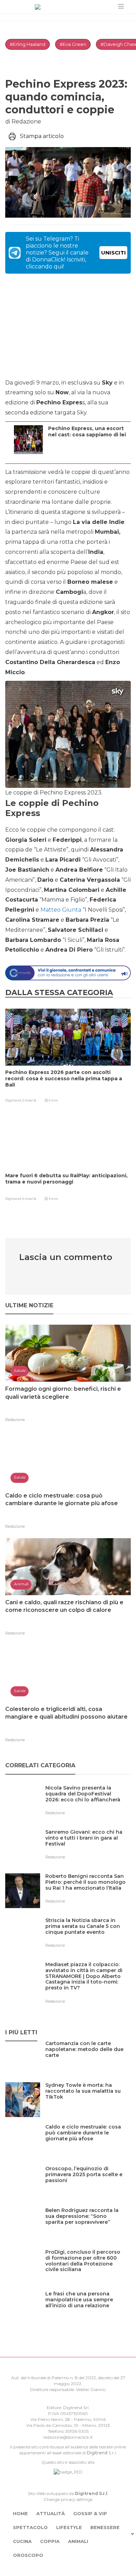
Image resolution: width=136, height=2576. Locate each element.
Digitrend (97, 2453)
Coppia (50, 2541)
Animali (78, 2541)
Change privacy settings (68, 2499)
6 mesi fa (29, 1199)
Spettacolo (30, 2527)
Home (20, 2513)
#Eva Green (73, 44)
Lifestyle (69, 2527)
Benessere (105, 2527)
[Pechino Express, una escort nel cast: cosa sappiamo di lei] (88, 455)
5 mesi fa (29, 1100)
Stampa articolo (42, 136)
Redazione (15, 1420)
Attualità (51, 2513)
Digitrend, (14, 1100)
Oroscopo (28, 2555)
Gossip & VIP (90, 2513)
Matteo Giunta (61, 910)
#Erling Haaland (28, 44)
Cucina (22, 2541)
